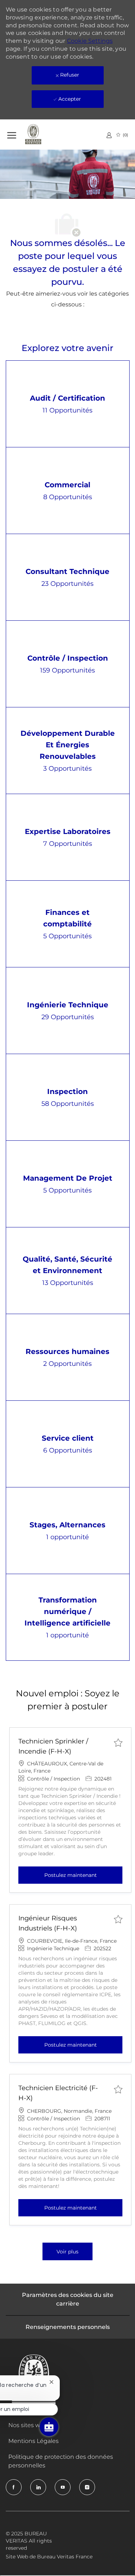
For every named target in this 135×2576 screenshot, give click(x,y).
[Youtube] (63, 2487)
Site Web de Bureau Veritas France (49, 2557)
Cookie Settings (90, 41)
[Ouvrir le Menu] (12, 134)
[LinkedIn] (38, 2487)
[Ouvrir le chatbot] (49, 2427)
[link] (109, 135)
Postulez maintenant (83, 1875)
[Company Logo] (43, 135)
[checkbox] (118, 1742)
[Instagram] (87, 2487)
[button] (67, 2251)
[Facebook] (14, 2487)
